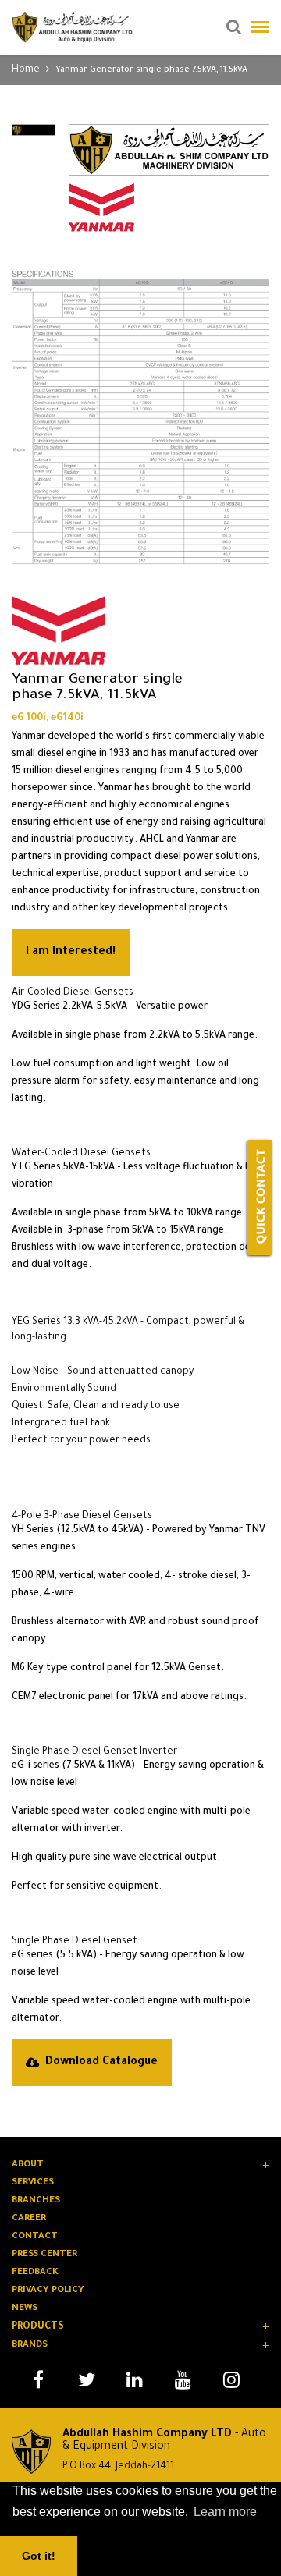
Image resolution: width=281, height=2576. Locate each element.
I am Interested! (71, 953)
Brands (30, 2345)
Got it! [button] (39, 2556)
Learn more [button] (225, 2512)
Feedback (35, 2273)
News (25, 2309)
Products (38, 2327)
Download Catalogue (101, 2063)
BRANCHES (36, 2201)
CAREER (29, 2219)
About (28, 2165)
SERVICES (33, 2183)
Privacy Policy (48, 2291)
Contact (35, 2237)
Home (26, 70)
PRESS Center (44, 2255)
